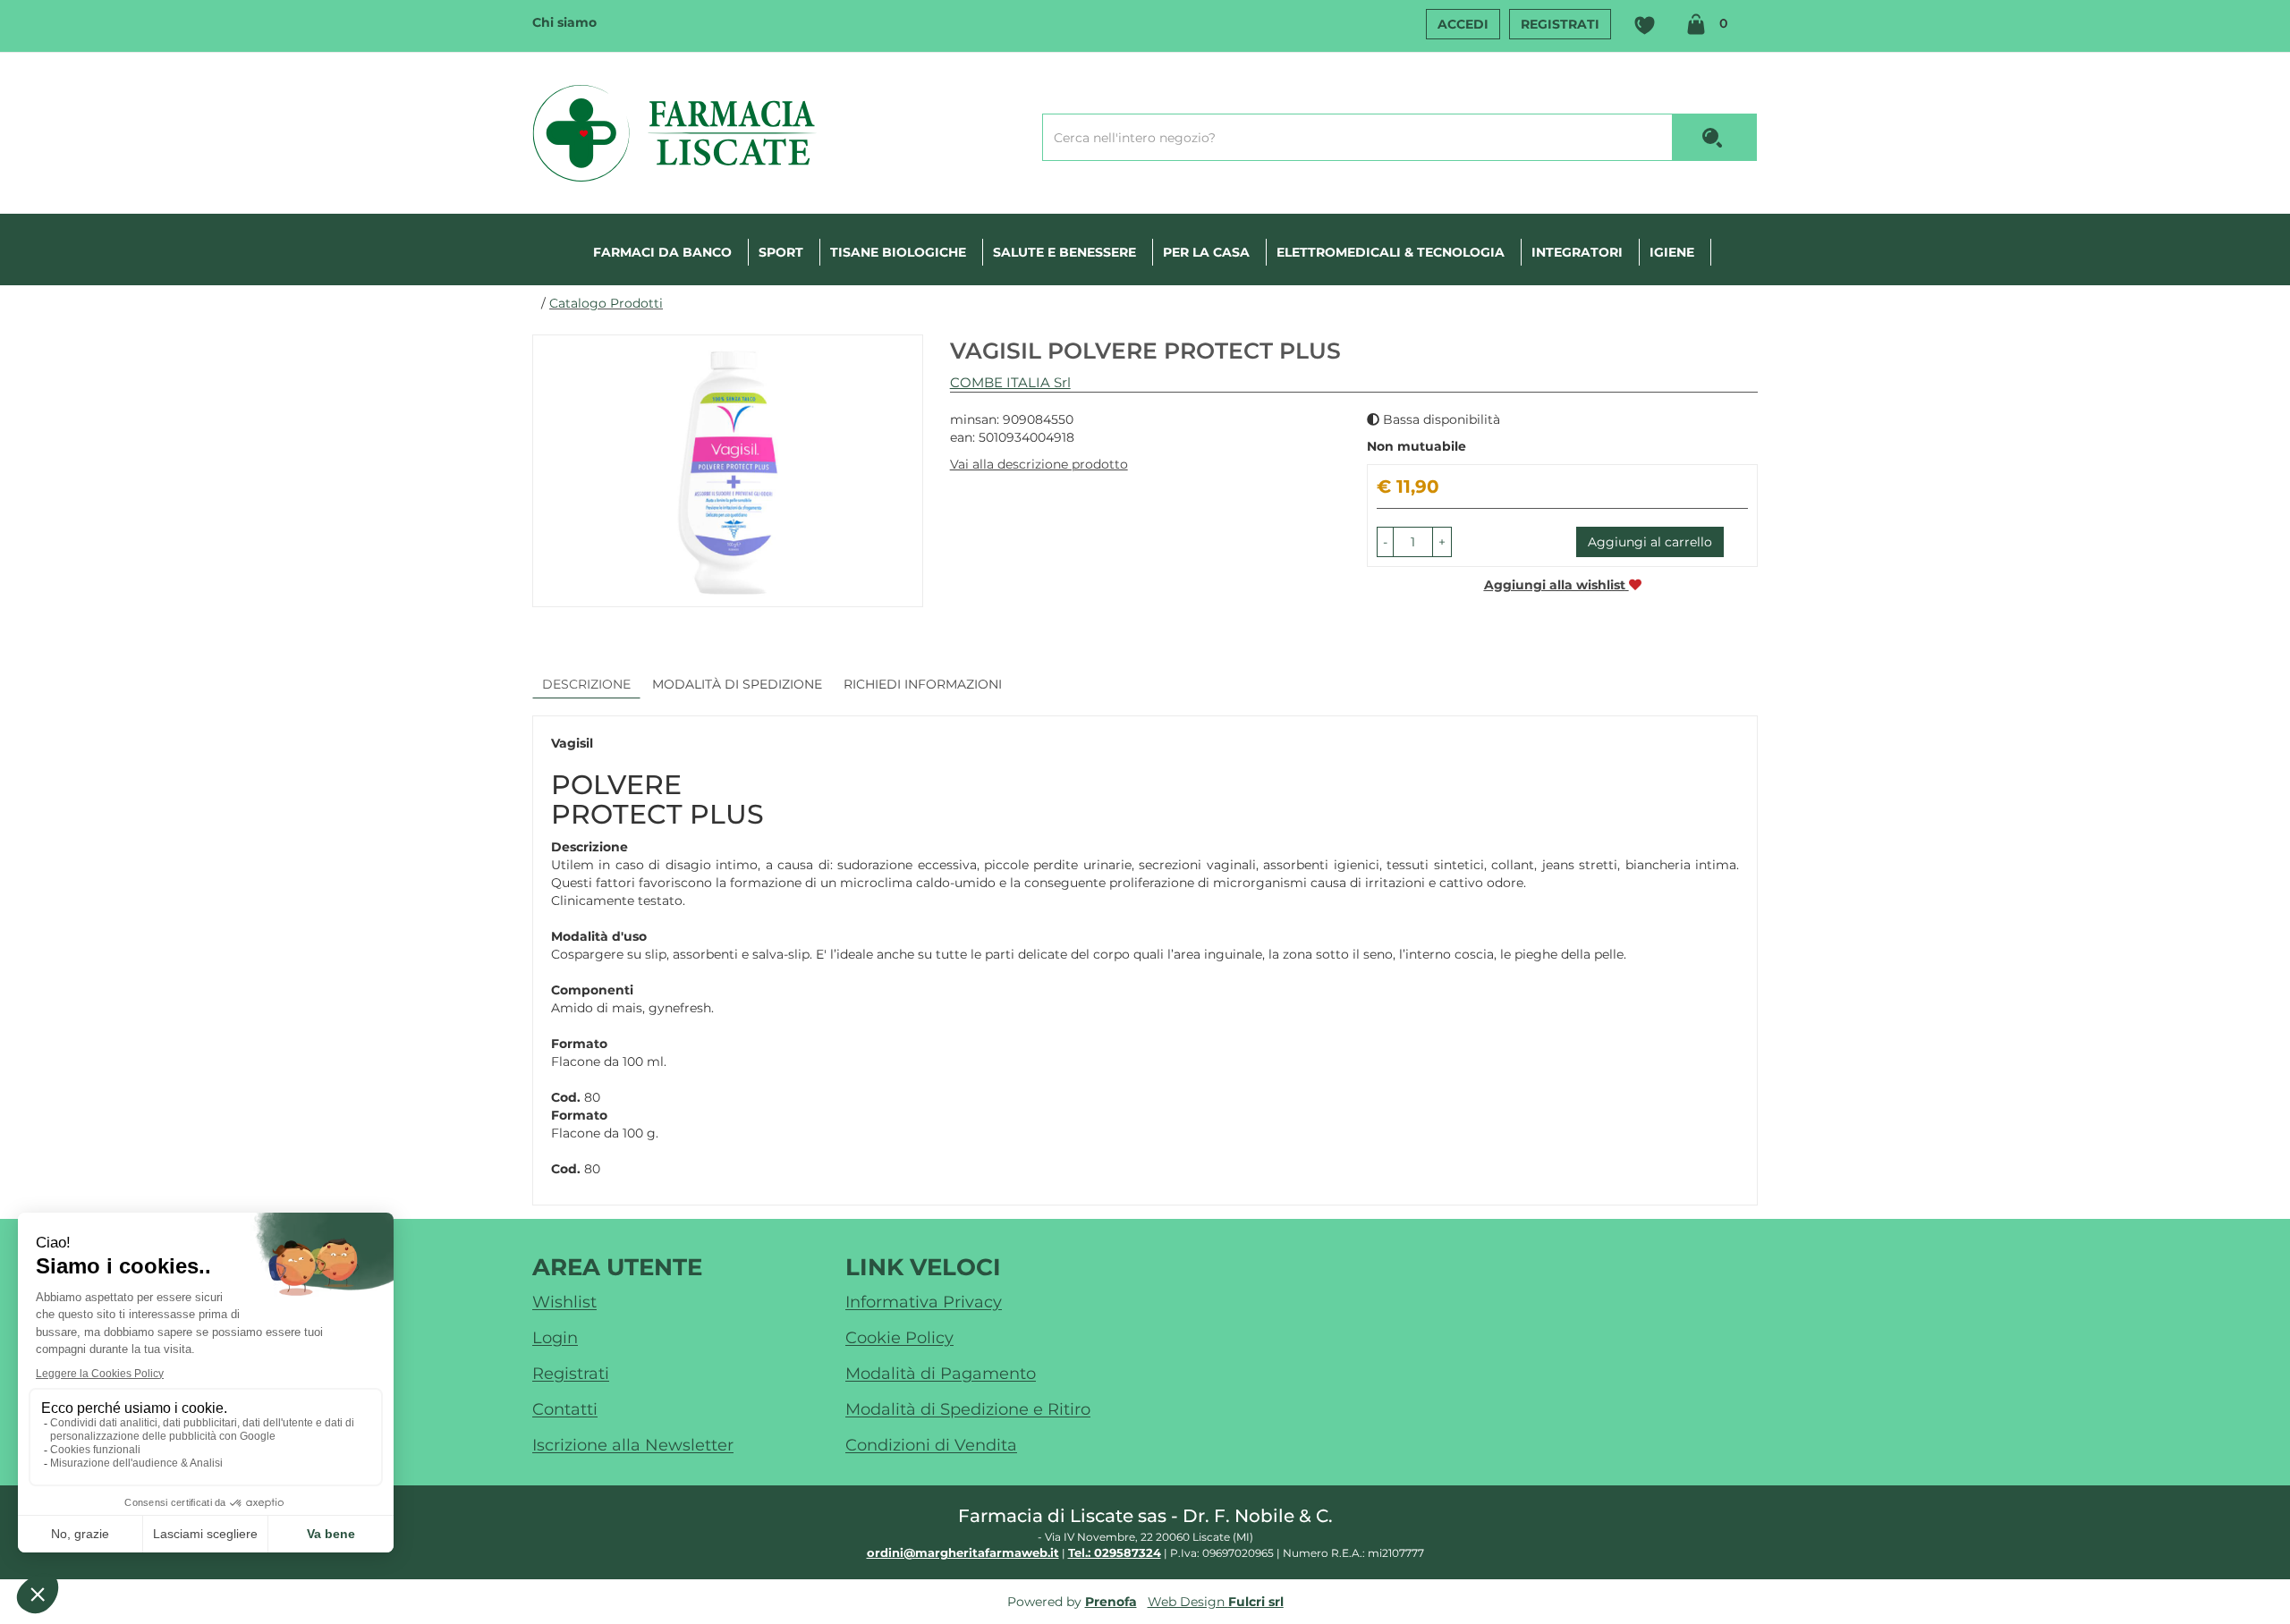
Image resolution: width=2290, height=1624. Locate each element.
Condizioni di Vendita (931, 1445)
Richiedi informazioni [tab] (923, 684)
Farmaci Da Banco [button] (662, 252)
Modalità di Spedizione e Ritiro (968, 1409)
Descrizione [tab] (586, 684)
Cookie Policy (899, 1338)
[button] (1385, 542)
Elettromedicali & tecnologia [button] (1391, 252)
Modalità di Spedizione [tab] (737, 684)
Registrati (1560, 24)
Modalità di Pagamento (941, 1374)
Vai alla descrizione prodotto (1039, 464)
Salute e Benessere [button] (1064, 252)
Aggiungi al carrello (1650, 542)
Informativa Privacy (924, 1302)
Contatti (565, 1409)
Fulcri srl (1256, 1602)
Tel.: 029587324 (1115, 1552)
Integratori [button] (1577, 252)
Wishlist (1644, 26)
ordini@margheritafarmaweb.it (963, 1552)
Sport (781, 252)
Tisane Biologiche (898, 252)
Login (555, 1338)
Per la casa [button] (1206, 252)
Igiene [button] (1672, 252)
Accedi (1463, 24)
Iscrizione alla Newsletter (633, 1445)
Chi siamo (564, 22)
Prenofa (1111, 1602)
